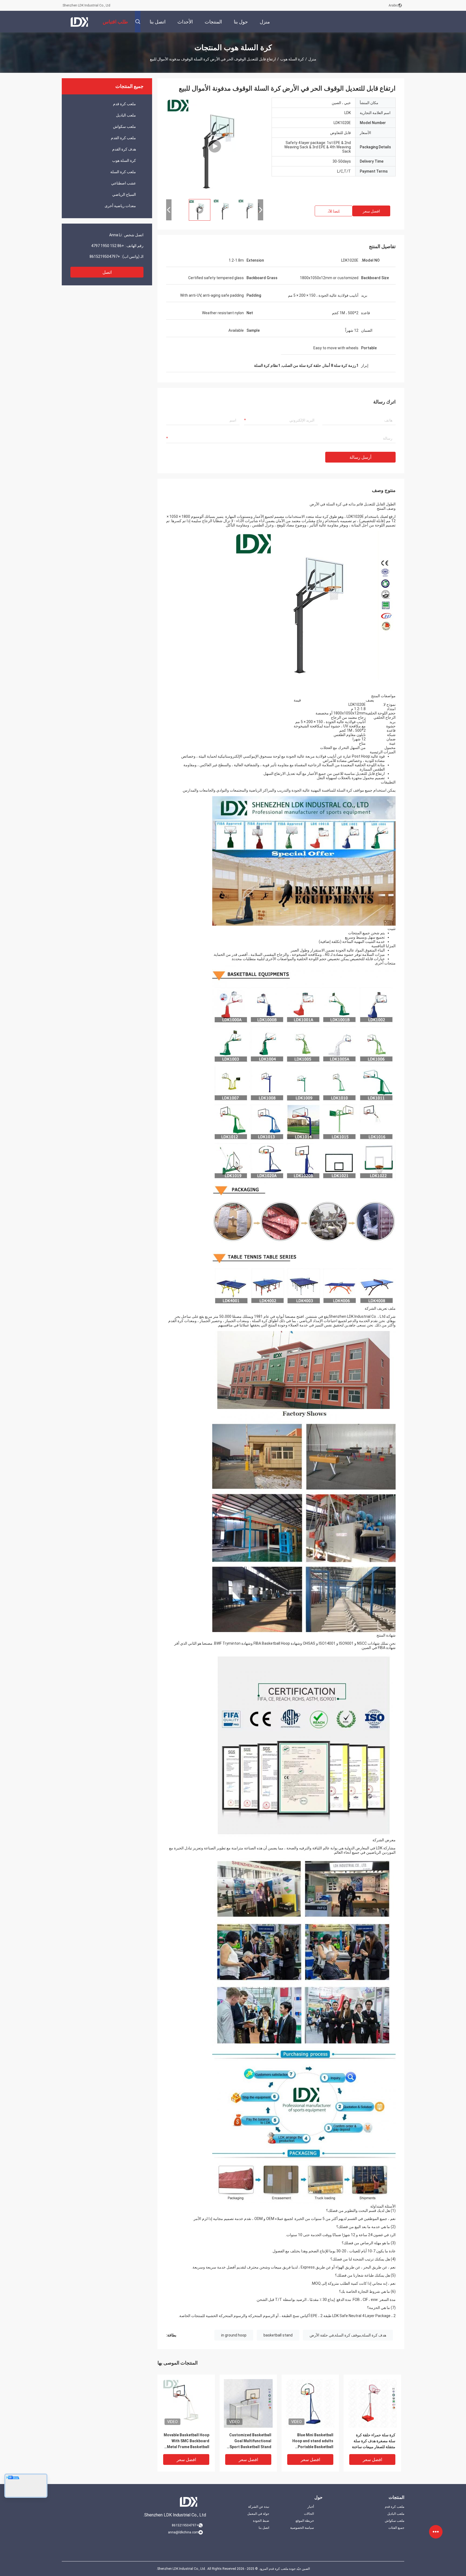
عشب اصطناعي (124, 183)
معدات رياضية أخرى (120, 206)
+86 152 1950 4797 (108, 246)
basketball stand (278, 2335)
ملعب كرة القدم (123, 138)
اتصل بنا (264, 2528)
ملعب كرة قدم (124, 104)
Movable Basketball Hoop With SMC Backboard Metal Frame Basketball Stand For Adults (186, 2441)
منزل (312, 59)
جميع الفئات (396, 2528)
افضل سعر (371, 211)
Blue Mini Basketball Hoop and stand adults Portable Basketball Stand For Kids (313, 2441)
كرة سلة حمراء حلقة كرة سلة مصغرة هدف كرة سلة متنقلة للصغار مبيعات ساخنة (374, 2441)
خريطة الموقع (305, 2521)
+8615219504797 (105, 256)
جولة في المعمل (258, 2514)
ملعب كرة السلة (123, 172)
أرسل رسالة (360, 457)
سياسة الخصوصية (302, 2528)
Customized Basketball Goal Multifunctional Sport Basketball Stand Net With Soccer (250, 2441)
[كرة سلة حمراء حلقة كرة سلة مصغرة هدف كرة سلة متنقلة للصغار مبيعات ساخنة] (372, 2403)
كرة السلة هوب (292, 59)
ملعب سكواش (124, 126)
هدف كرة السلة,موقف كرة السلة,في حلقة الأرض (348, 2335)
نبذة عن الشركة (259, 2507)
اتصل (107, 272)
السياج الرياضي (124, 194)
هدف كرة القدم (124, 149)
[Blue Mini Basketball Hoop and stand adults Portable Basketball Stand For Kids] (310, 2403)
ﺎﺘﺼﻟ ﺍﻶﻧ (334, 211)
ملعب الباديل (126, 115)
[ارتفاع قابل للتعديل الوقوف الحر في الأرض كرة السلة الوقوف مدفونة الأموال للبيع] (215, 146)
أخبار (311, 2507)
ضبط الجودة (261, 2521)
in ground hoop (234, 2335)
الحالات (309, 2514)
